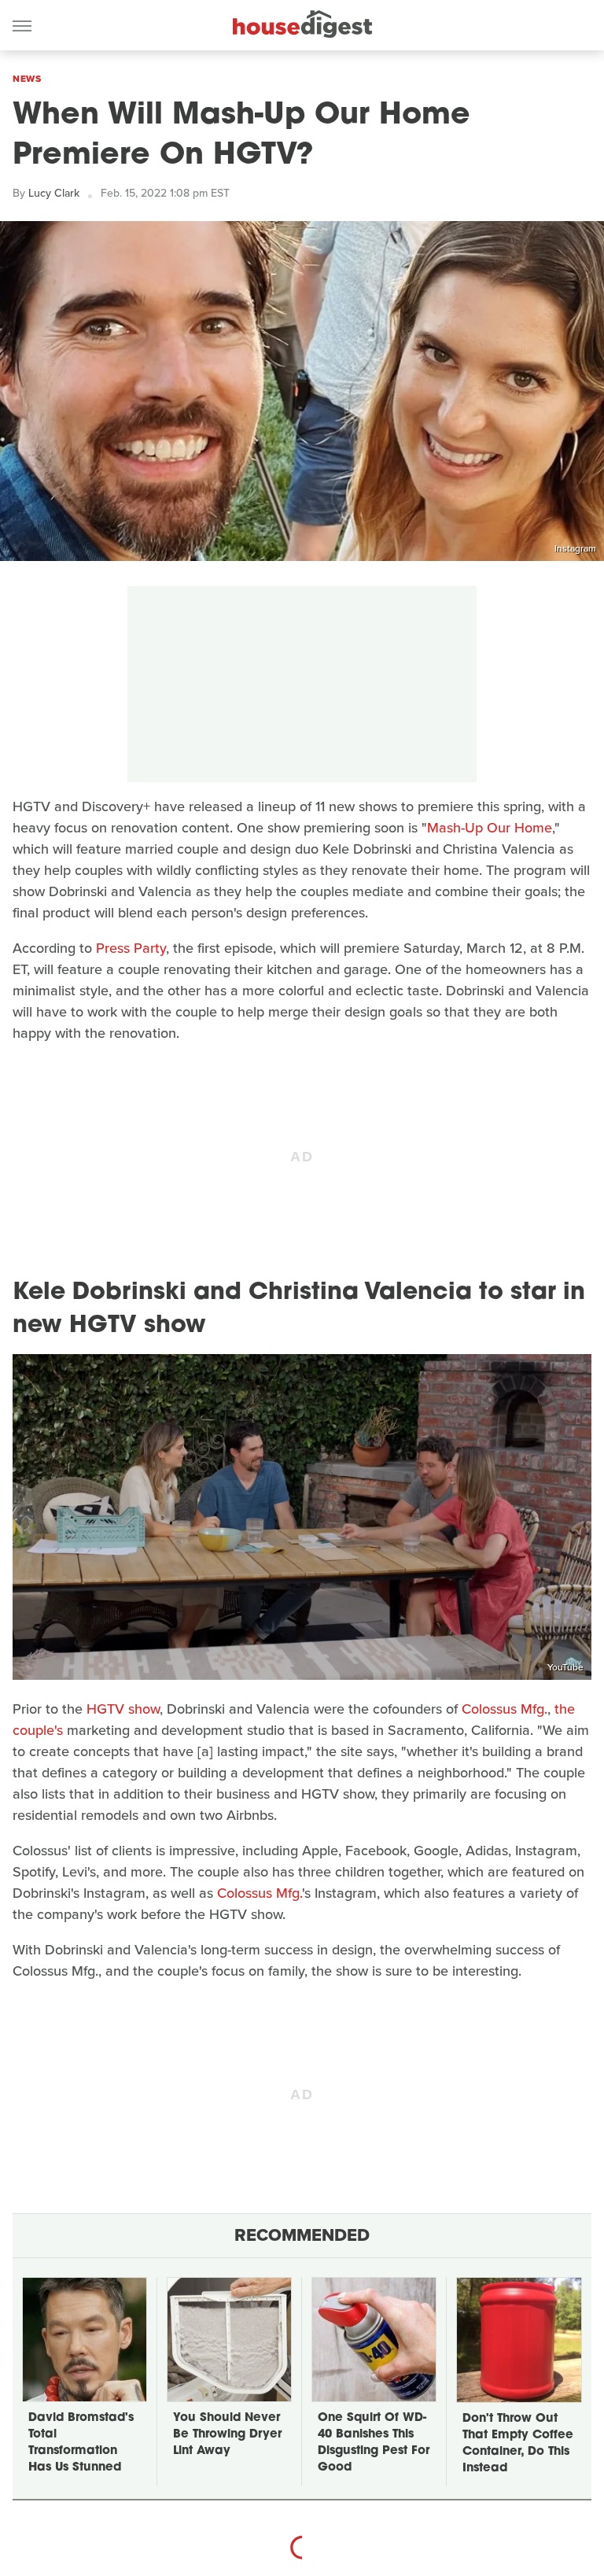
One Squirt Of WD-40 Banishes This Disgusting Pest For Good (374, 2443)
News (27, 79)
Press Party (131, 948)
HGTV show (123, 1709)
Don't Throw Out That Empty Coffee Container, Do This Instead (518, 2444)
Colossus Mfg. (505, 1709)
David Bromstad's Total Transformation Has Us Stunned (81, 2443)
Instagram (575, 548)
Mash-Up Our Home (490, 828)
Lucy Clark (54, 193)
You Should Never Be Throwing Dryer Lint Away (227, 2435)
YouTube (565, 1667)
